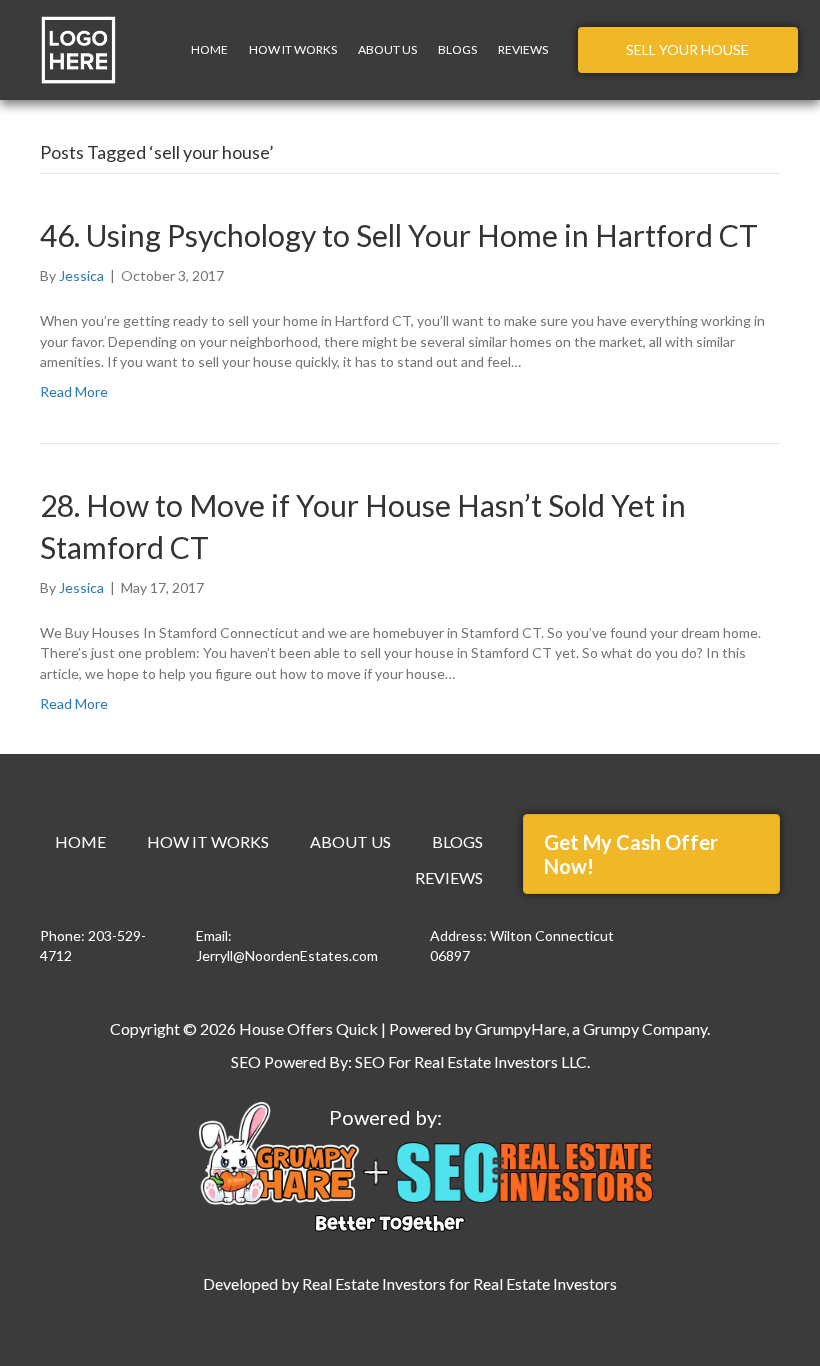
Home (209, 49)
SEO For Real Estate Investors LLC (471, 1061)
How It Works (293, 49)
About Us (387, 49)
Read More (74, 391)
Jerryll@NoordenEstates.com (287, 955)
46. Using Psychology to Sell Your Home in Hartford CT (399, 235)
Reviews (523, 49)
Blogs (457, 49)
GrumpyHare (520, 1028)
